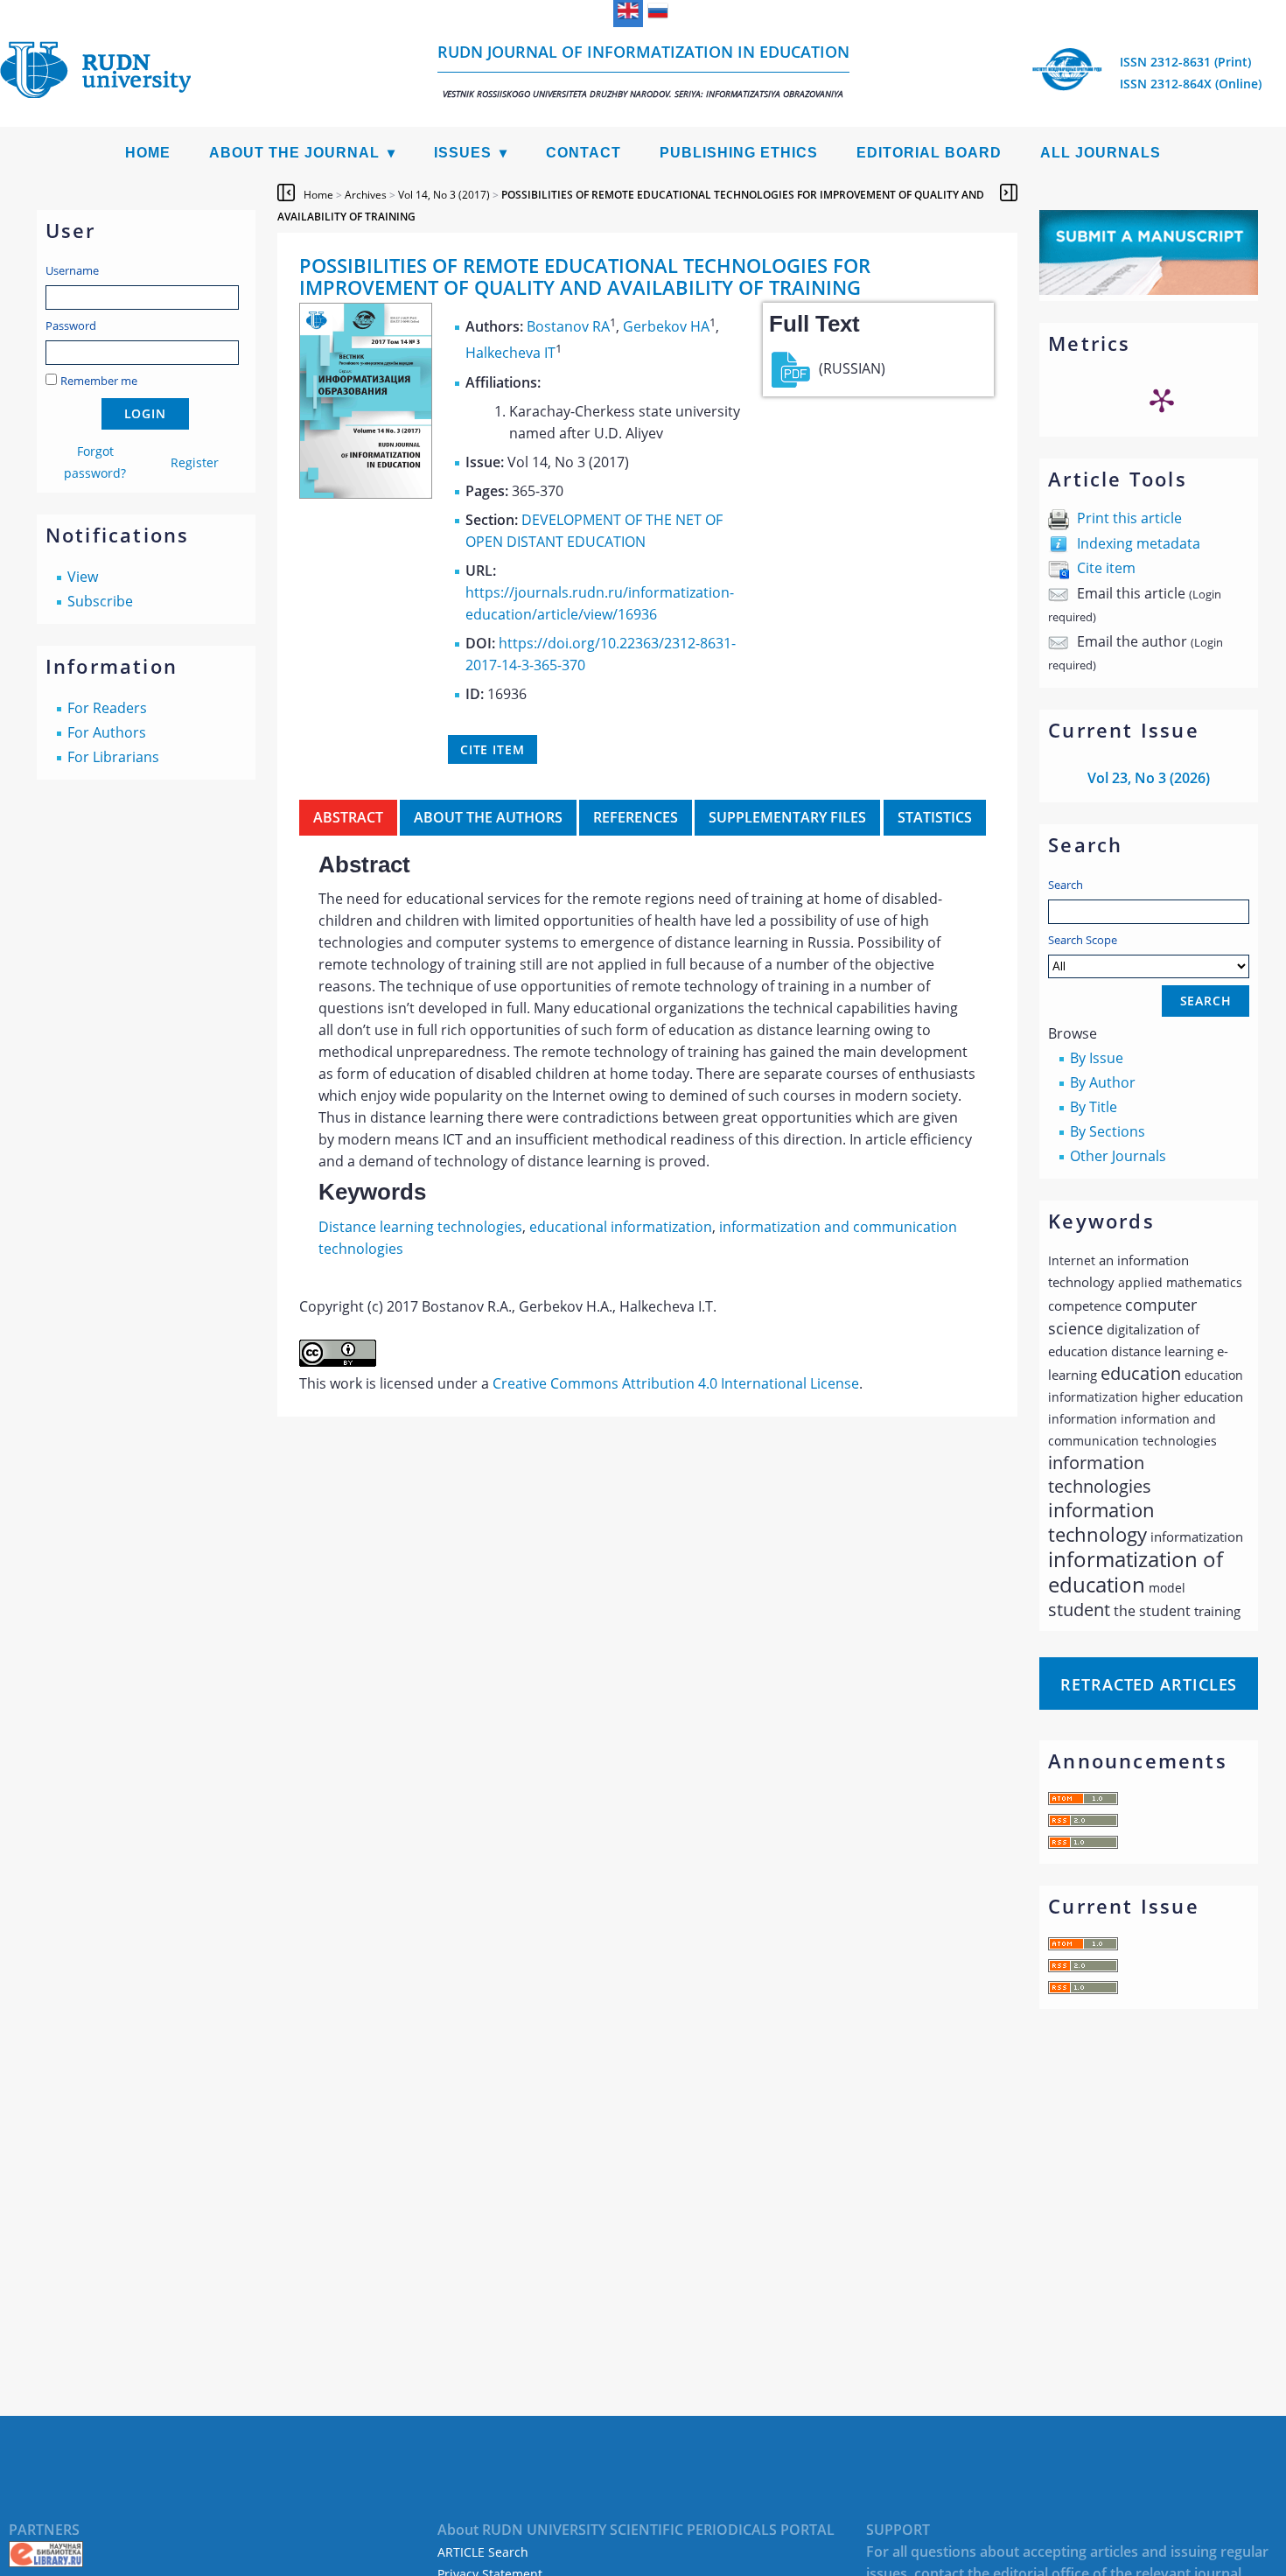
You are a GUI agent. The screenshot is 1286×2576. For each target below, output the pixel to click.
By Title (1094, 1107)
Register (195, 462)
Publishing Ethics (739, 153)
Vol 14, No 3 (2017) (444, 195)
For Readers (107, 708)
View (83, 577)
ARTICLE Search (483, 2552)
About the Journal (294, 153)
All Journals (1101, 153)
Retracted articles (1149, 1684)
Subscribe (100, 601)
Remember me (99, 381)
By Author (1103, 1082)
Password (71, 325)
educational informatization (621, 1227)
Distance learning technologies (420, 1227)
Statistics (935, 817)
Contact (584, 153)
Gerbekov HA (666, 326)
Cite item (1106, 568)
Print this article (1129, 518)
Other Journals (1118, 1156)
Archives (366, 195)
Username (72, 270)
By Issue (1097, 1058)
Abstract (348, 817)
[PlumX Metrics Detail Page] (1162, 400)
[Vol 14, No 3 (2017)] (366, 493)
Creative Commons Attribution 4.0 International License (676, 1383)
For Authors (107, 732)
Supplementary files (787, 817)
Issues (463, 153)
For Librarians (113, 757)
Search (1066, 885)
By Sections (1108, 1131)
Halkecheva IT (510, 353)
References (636, 817)
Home (148, 153)
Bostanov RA (568, 326)
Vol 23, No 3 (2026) (1149, 778)
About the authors (488, 817)
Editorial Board (929, 153)
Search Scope (1083, 940)
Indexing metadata (1139, 543)
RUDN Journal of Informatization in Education (643, 70)
